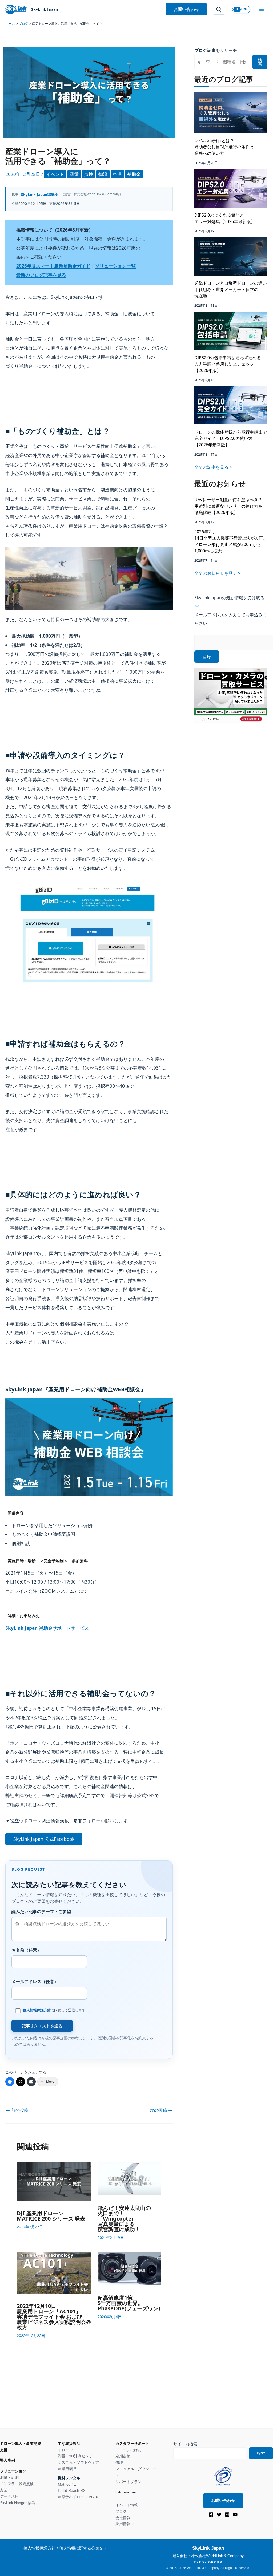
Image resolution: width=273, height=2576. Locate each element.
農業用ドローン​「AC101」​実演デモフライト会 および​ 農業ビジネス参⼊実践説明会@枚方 (54, 2317)
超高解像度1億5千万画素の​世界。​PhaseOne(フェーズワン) (129, 2303)
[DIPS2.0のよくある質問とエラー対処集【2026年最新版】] (231, 188)
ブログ (121, 2511)
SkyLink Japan (45, 9)
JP (237, 9)
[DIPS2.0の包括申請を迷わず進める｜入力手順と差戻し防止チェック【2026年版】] (231, 331)
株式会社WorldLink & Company (217, 2556)
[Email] (31, 2082)
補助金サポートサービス (47, 1628)
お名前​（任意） (26, 1950)
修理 (119, 2462)
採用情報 (123, 2524)
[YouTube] (235, 2514)
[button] (186, 9)
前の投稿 (17, 2110)
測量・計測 (9, 2477)
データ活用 (9, 2496)
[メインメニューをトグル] (262, 9)
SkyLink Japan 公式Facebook (44, 1839)
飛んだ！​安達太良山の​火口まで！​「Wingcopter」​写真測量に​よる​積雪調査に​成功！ (124, 2219)
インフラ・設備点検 (17, 2484)
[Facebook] (10, 2082)
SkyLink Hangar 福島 (18, 2503)
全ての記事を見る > (213, 467)
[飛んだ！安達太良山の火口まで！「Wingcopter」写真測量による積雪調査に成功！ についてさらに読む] (130, 2178)
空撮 (117, 174)
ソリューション (13, 2471)
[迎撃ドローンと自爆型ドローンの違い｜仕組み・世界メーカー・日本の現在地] (231, 257)
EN (245, 9)
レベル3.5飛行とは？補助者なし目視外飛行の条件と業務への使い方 (224, 147)
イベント (55, 174)
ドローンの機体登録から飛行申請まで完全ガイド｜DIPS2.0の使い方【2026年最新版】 (231, 438)
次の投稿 (161, 2110)
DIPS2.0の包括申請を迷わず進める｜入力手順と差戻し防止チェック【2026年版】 (230, 364)
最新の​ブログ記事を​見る (41, 275)
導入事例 (7, 2460)
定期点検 (123, 2456)
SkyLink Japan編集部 (40, 194)
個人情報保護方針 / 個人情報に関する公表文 (63, 2548)
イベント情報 (127, 2505)
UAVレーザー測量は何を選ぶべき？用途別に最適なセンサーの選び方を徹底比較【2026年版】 (228, 506)
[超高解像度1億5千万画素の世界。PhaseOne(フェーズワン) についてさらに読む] (130, 2268)
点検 (89, 174)
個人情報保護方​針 (37, 2010)
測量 (74, 174)
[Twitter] (21, 2082)
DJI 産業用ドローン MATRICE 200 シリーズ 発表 (51, 2216)
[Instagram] (227, 2514)
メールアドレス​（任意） (35, 1981)
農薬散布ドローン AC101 (79, 2497)
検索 (260, 62)
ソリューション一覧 (115, 266)
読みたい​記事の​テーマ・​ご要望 (41, 1911)
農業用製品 (67, 2469)
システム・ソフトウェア (78, 2462)
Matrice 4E (67, 2484)
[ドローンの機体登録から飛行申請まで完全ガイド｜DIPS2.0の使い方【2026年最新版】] (231, 406)
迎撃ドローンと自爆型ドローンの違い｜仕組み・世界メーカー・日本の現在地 (231, 289)
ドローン (65, 2450)
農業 (4, 2490)
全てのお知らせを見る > (217, 573)
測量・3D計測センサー (77, 2456)
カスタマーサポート (132, 2444)
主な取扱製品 (69, 2444)
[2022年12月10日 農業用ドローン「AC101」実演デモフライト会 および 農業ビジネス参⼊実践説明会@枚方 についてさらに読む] (54, 2272)
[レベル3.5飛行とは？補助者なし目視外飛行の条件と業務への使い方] (231, 112)
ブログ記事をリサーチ (216, 50)
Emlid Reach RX (72, 2490)
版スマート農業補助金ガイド (53, 266)
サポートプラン (129, 2482)
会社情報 (123, 2518)
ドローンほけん (129, 2450)
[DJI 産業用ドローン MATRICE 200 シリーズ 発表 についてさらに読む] (54, 2181)
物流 (103, 174)
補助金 (134, 174)
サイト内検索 (185, 2444)
